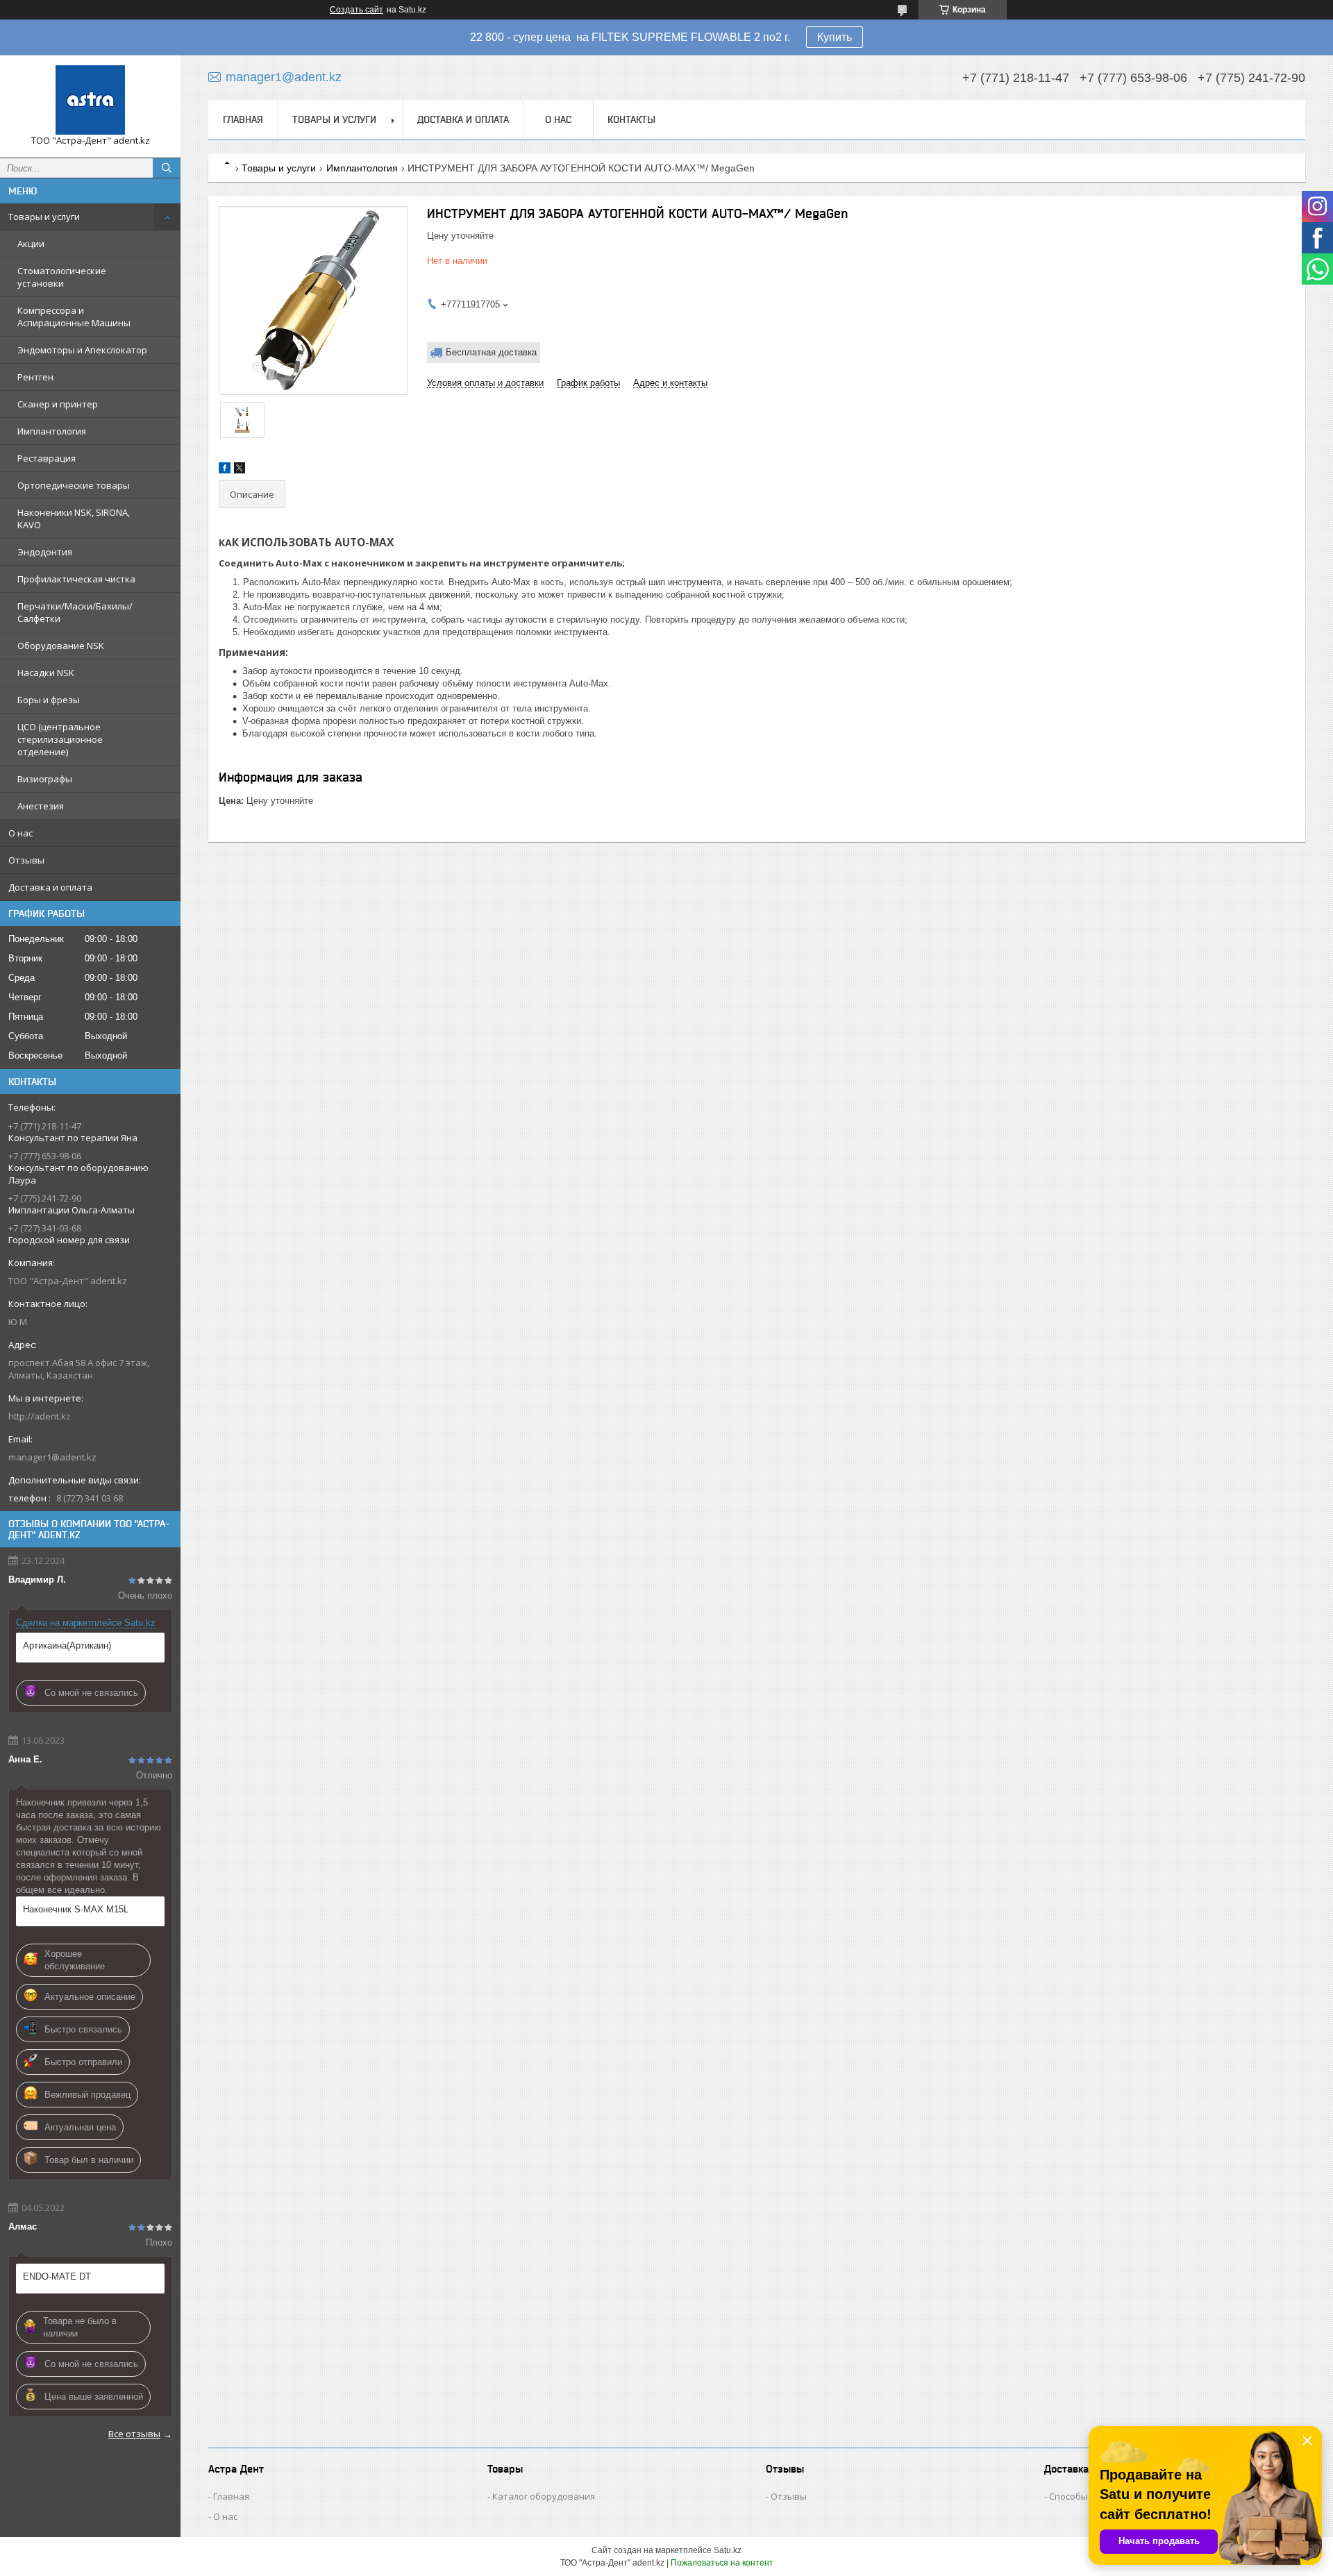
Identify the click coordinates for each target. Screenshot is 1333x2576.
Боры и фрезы (49, 700)
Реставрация (47, 458)
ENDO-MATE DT (57, 2276)
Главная (243, 119)
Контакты (631, 119)
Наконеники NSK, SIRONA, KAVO (74, 519)
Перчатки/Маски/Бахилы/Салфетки (75, 612)
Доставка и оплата (50, 887)
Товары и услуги (44, 217)
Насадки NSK (46, 673)
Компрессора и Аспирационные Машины (74, 317)
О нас (20, 833)
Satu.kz (728, 2550)
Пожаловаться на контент (722, 2563)
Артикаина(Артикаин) (67, 1645)
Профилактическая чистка (76, 579)
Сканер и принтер (58, 404)
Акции (31, 244)
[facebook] (225, 470)
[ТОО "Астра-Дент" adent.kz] (90, 100)
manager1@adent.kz (52, 1457)
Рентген (35, 377)
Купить (835, 37)
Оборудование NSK (61, 646)
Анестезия (41, 806)
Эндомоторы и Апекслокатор (82, 350)
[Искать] (167, 168)
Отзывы (26, 860)
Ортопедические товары (74, 485)
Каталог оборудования (544, 2496)
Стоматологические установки (62, 277)
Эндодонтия (45, 552)
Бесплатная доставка (491, 352)
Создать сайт (357, 10)
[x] (240, 470)
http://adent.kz (40, 1416)
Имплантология (52, 431)
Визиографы (45, 779)
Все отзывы (134, 2434)
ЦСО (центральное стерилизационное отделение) (60, 739)
